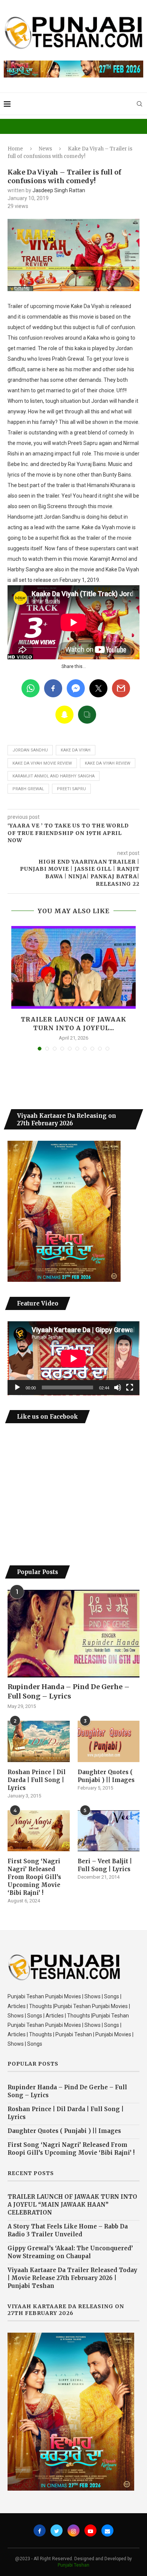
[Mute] (118, 1387)
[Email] (107, 2530)
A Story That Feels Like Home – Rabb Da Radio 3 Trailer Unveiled (68, 2230)
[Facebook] (40, 2530)
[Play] (17, 1387)
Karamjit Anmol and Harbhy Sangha (54, 776)
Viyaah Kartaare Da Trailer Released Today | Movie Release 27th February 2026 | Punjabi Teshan (72, 2278)
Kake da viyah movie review (42, 763)
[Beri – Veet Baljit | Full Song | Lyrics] (109, 1831)
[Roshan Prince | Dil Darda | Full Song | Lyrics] (39, 1741)
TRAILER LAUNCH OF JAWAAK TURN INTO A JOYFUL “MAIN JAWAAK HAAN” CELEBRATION (72, 2205)
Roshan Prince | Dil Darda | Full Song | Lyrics (37, 1780)
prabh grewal (28, 789)
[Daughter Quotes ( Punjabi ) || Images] (109, 1741)
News (45, 149)
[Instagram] (73, 2530)
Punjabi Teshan (73, 2565)
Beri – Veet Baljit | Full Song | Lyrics (105, 1865)
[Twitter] (57, 2530)
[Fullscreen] (130, 1387)
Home (15, 149)
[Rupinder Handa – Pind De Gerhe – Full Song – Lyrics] (73, 1634)
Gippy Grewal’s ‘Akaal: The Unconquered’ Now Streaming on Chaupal (70, 2252)
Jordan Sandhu (30, 750)
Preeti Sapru (71, 789)
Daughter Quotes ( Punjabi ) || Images (106, 1776)
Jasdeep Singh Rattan (59, 190)
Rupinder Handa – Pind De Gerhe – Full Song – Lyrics (69, 1691)
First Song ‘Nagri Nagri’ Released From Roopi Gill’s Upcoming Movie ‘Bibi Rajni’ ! (34, 1877)
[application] (73, 1358)
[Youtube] (90, 2530)
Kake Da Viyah (76, 750)
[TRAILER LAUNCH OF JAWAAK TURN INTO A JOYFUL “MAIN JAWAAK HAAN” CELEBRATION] (73, 967)
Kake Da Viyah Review (108, 763)
